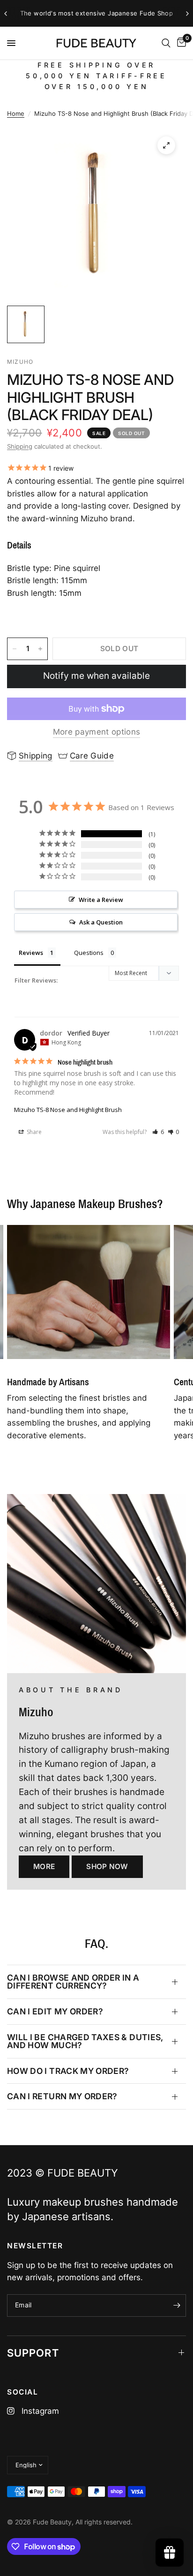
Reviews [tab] (31, 953)
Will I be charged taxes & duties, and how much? (85, 2041)
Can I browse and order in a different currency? (73, 1982)
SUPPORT (33, 2353)
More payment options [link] (97, 732)
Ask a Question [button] (101, 922)
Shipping (20, 446)
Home (16, 113)
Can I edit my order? (55, 2011)
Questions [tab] (89, 953)
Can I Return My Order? (62, 2096)
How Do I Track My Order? (68, 2071)
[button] (158, 1132)
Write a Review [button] (101, 900)
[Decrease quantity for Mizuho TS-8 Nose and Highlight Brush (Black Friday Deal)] (15, 649)
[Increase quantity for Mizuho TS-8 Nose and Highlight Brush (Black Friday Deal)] (40, 649)
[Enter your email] (177, 2306)
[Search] (166, 43)
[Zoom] (166, 145)
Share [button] (33, 1132)
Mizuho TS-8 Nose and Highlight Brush (68, 1110)
